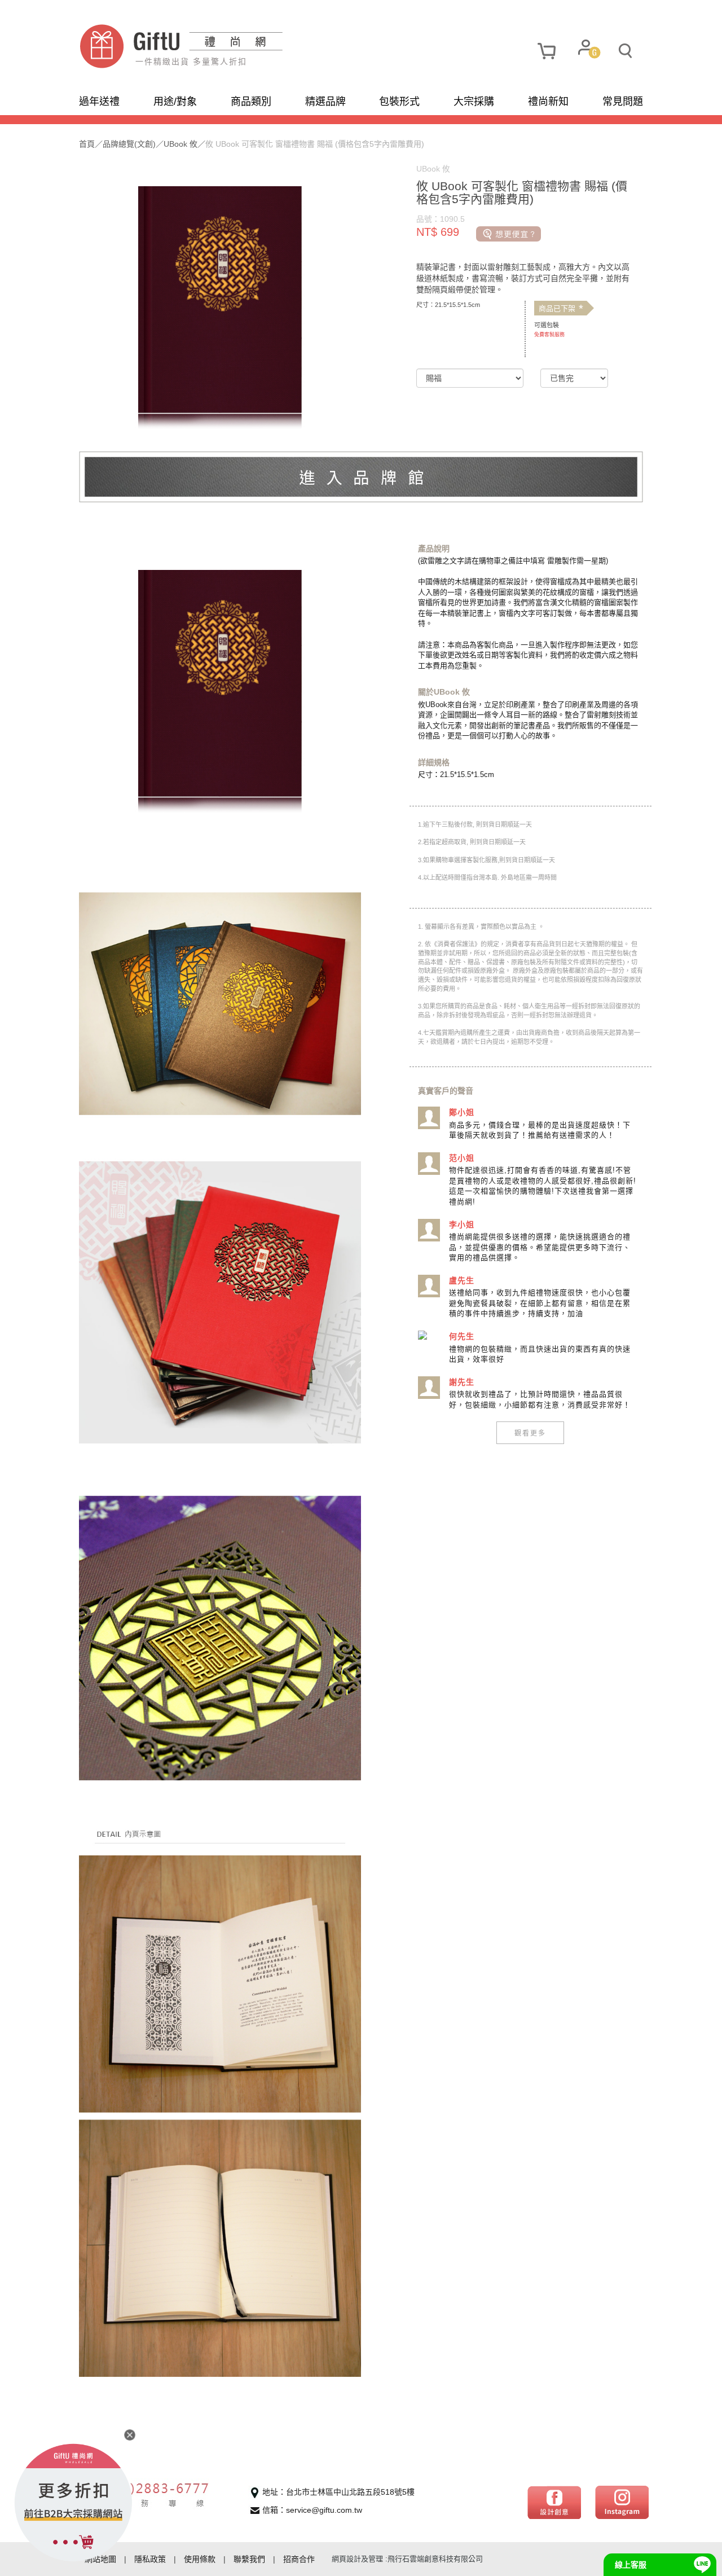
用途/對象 (175, 102)
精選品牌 (325, 102)
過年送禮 (99, 102)
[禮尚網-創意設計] (554, 2502)
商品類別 (251, 102)
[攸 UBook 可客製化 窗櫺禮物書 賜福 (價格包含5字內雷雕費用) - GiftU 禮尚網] (220, 46)
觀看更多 (530, 1432)
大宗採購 (474, 102)
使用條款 (200, 2559)
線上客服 (631, 2565)
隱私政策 (150, 2559)
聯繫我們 (249, 2559)
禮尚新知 (548, 102)
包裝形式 (399, 102)
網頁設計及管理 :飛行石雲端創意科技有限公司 (407, 2559)
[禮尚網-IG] (622, 2502)
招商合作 (299, 2559)
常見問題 (623, 102)
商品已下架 (561, 309)
